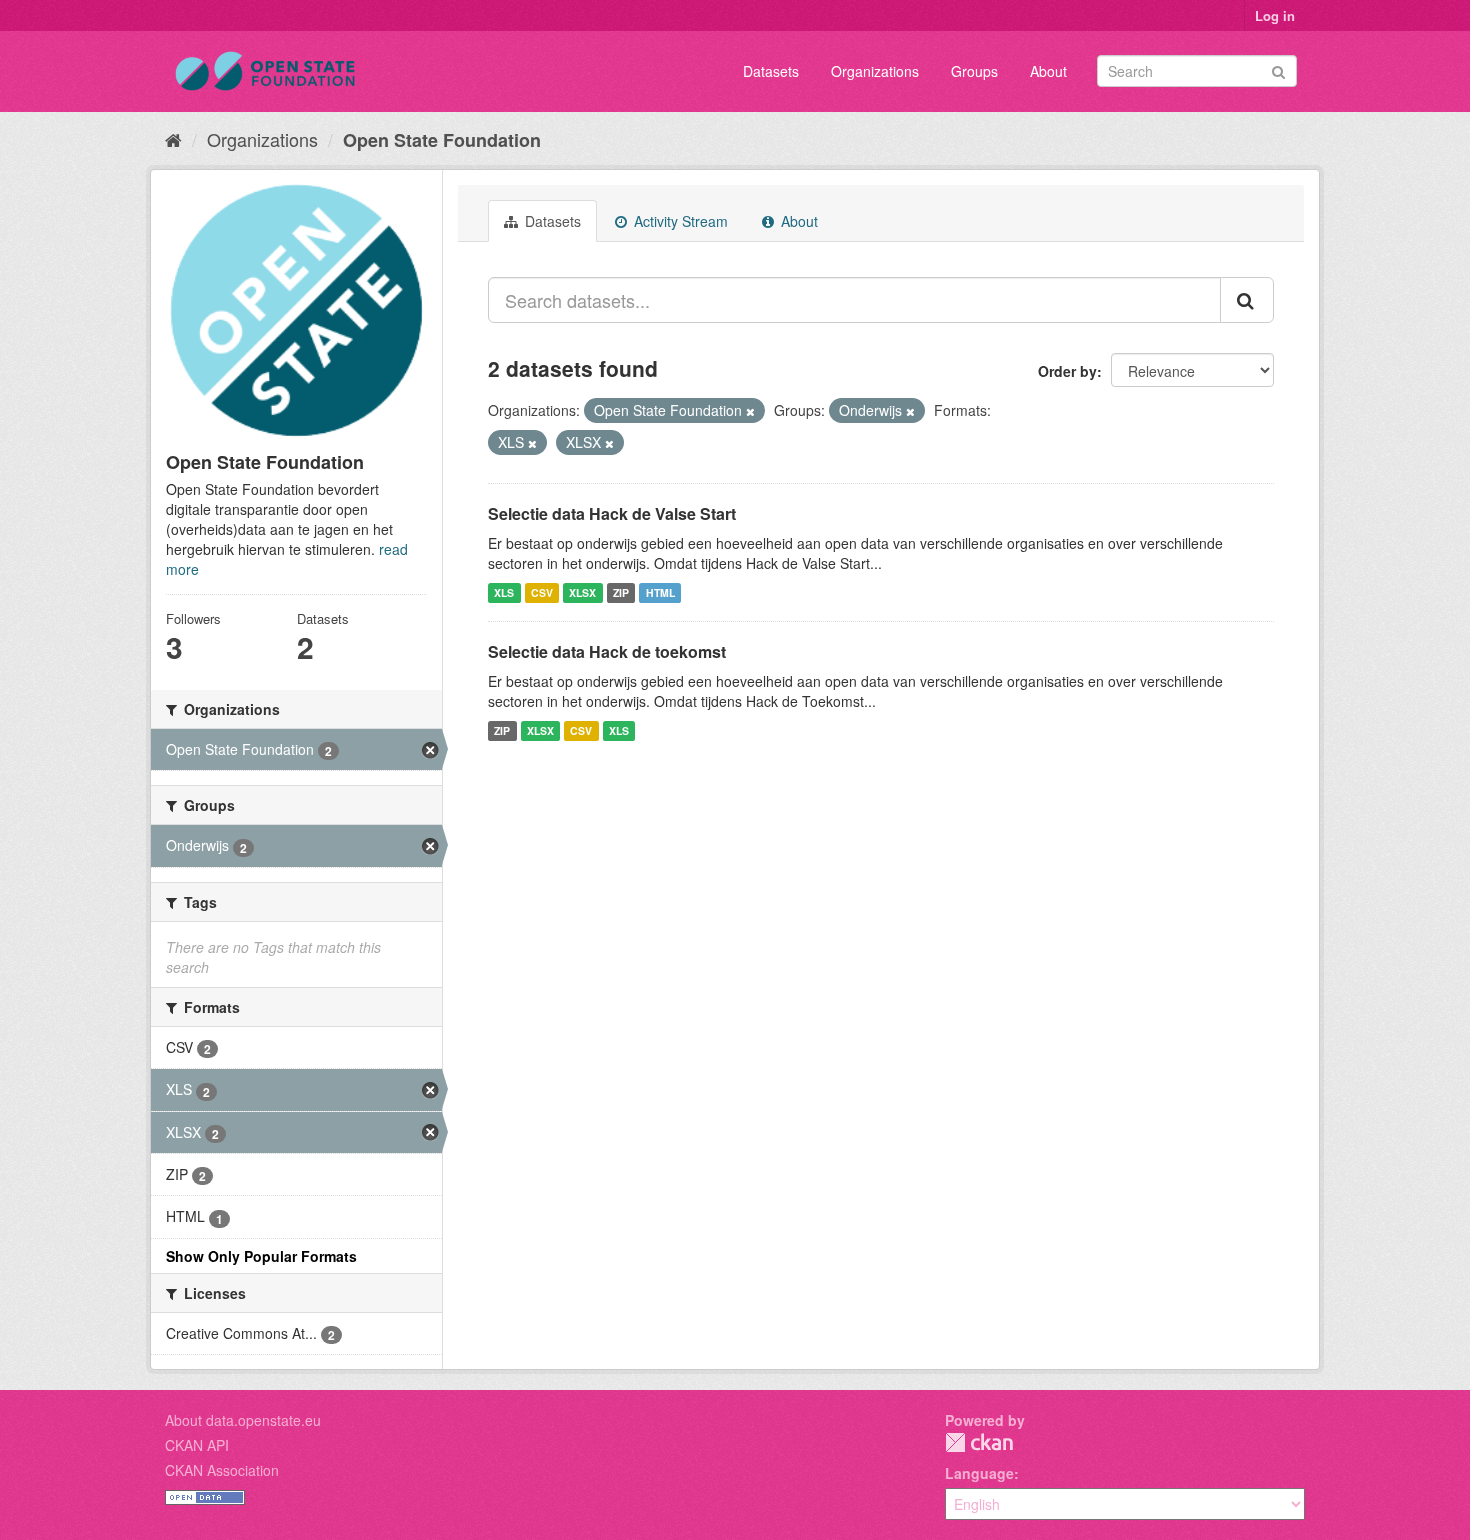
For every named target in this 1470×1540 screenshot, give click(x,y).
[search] (1247, 300)
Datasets (771, 71)
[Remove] (750, 411)
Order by (1067, 371)
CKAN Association (222, 1470)
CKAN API (197, 1445)
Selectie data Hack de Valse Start (612, 513)
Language (979, 1473)
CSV (542, 592)
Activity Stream (679, 221)
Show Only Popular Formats (261, 1256)
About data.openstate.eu (243, 1420)
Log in (1275, 15)
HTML (660, 592)
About (1048, 71)
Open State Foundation (442, 140)
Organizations (875, 71)
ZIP (621, 592)
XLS (504, 592)
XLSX (582, 592)
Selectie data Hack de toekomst (607, 651)
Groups (974, 71)
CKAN (979, 1442)
